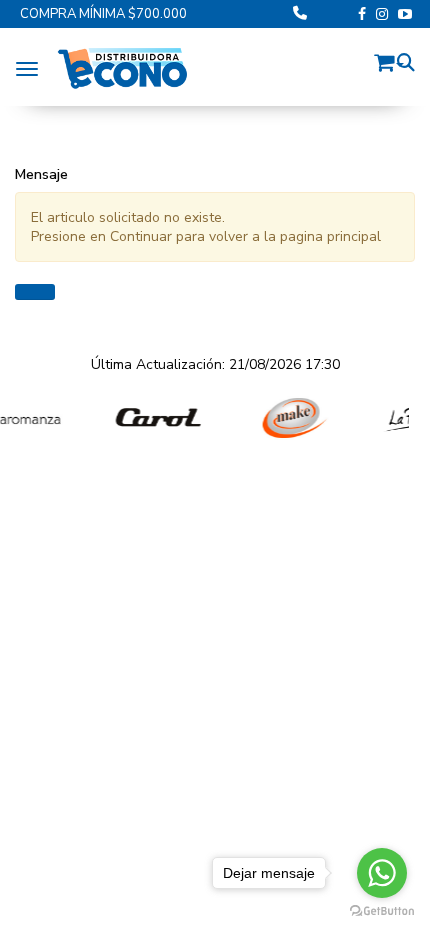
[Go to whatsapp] (382, 873)
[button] (389, 59)
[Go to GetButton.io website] (382, 911)
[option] (144, 418)
